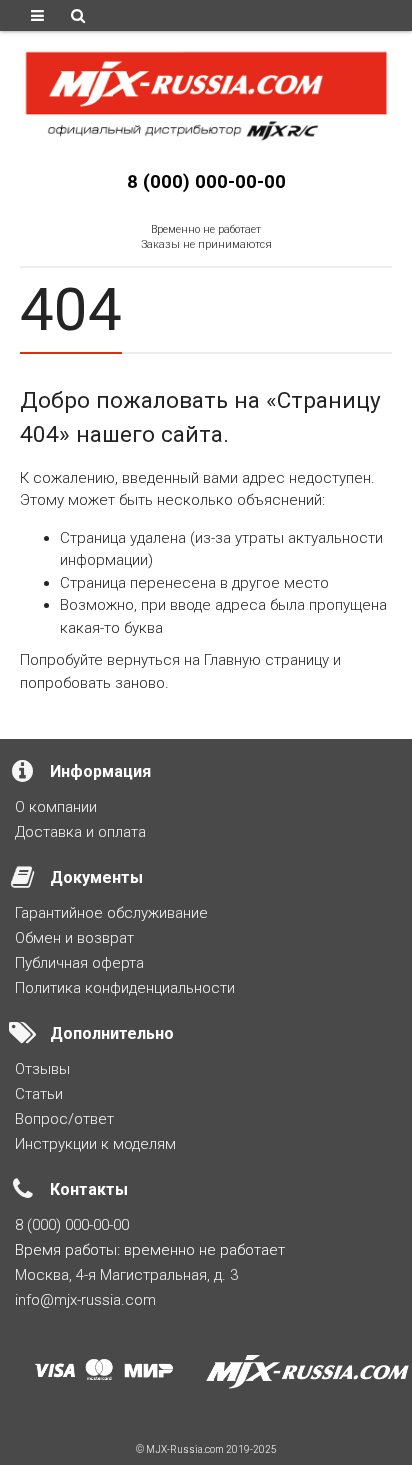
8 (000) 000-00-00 (206, 182)
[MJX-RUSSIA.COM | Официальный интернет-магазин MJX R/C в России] (206, 94)
